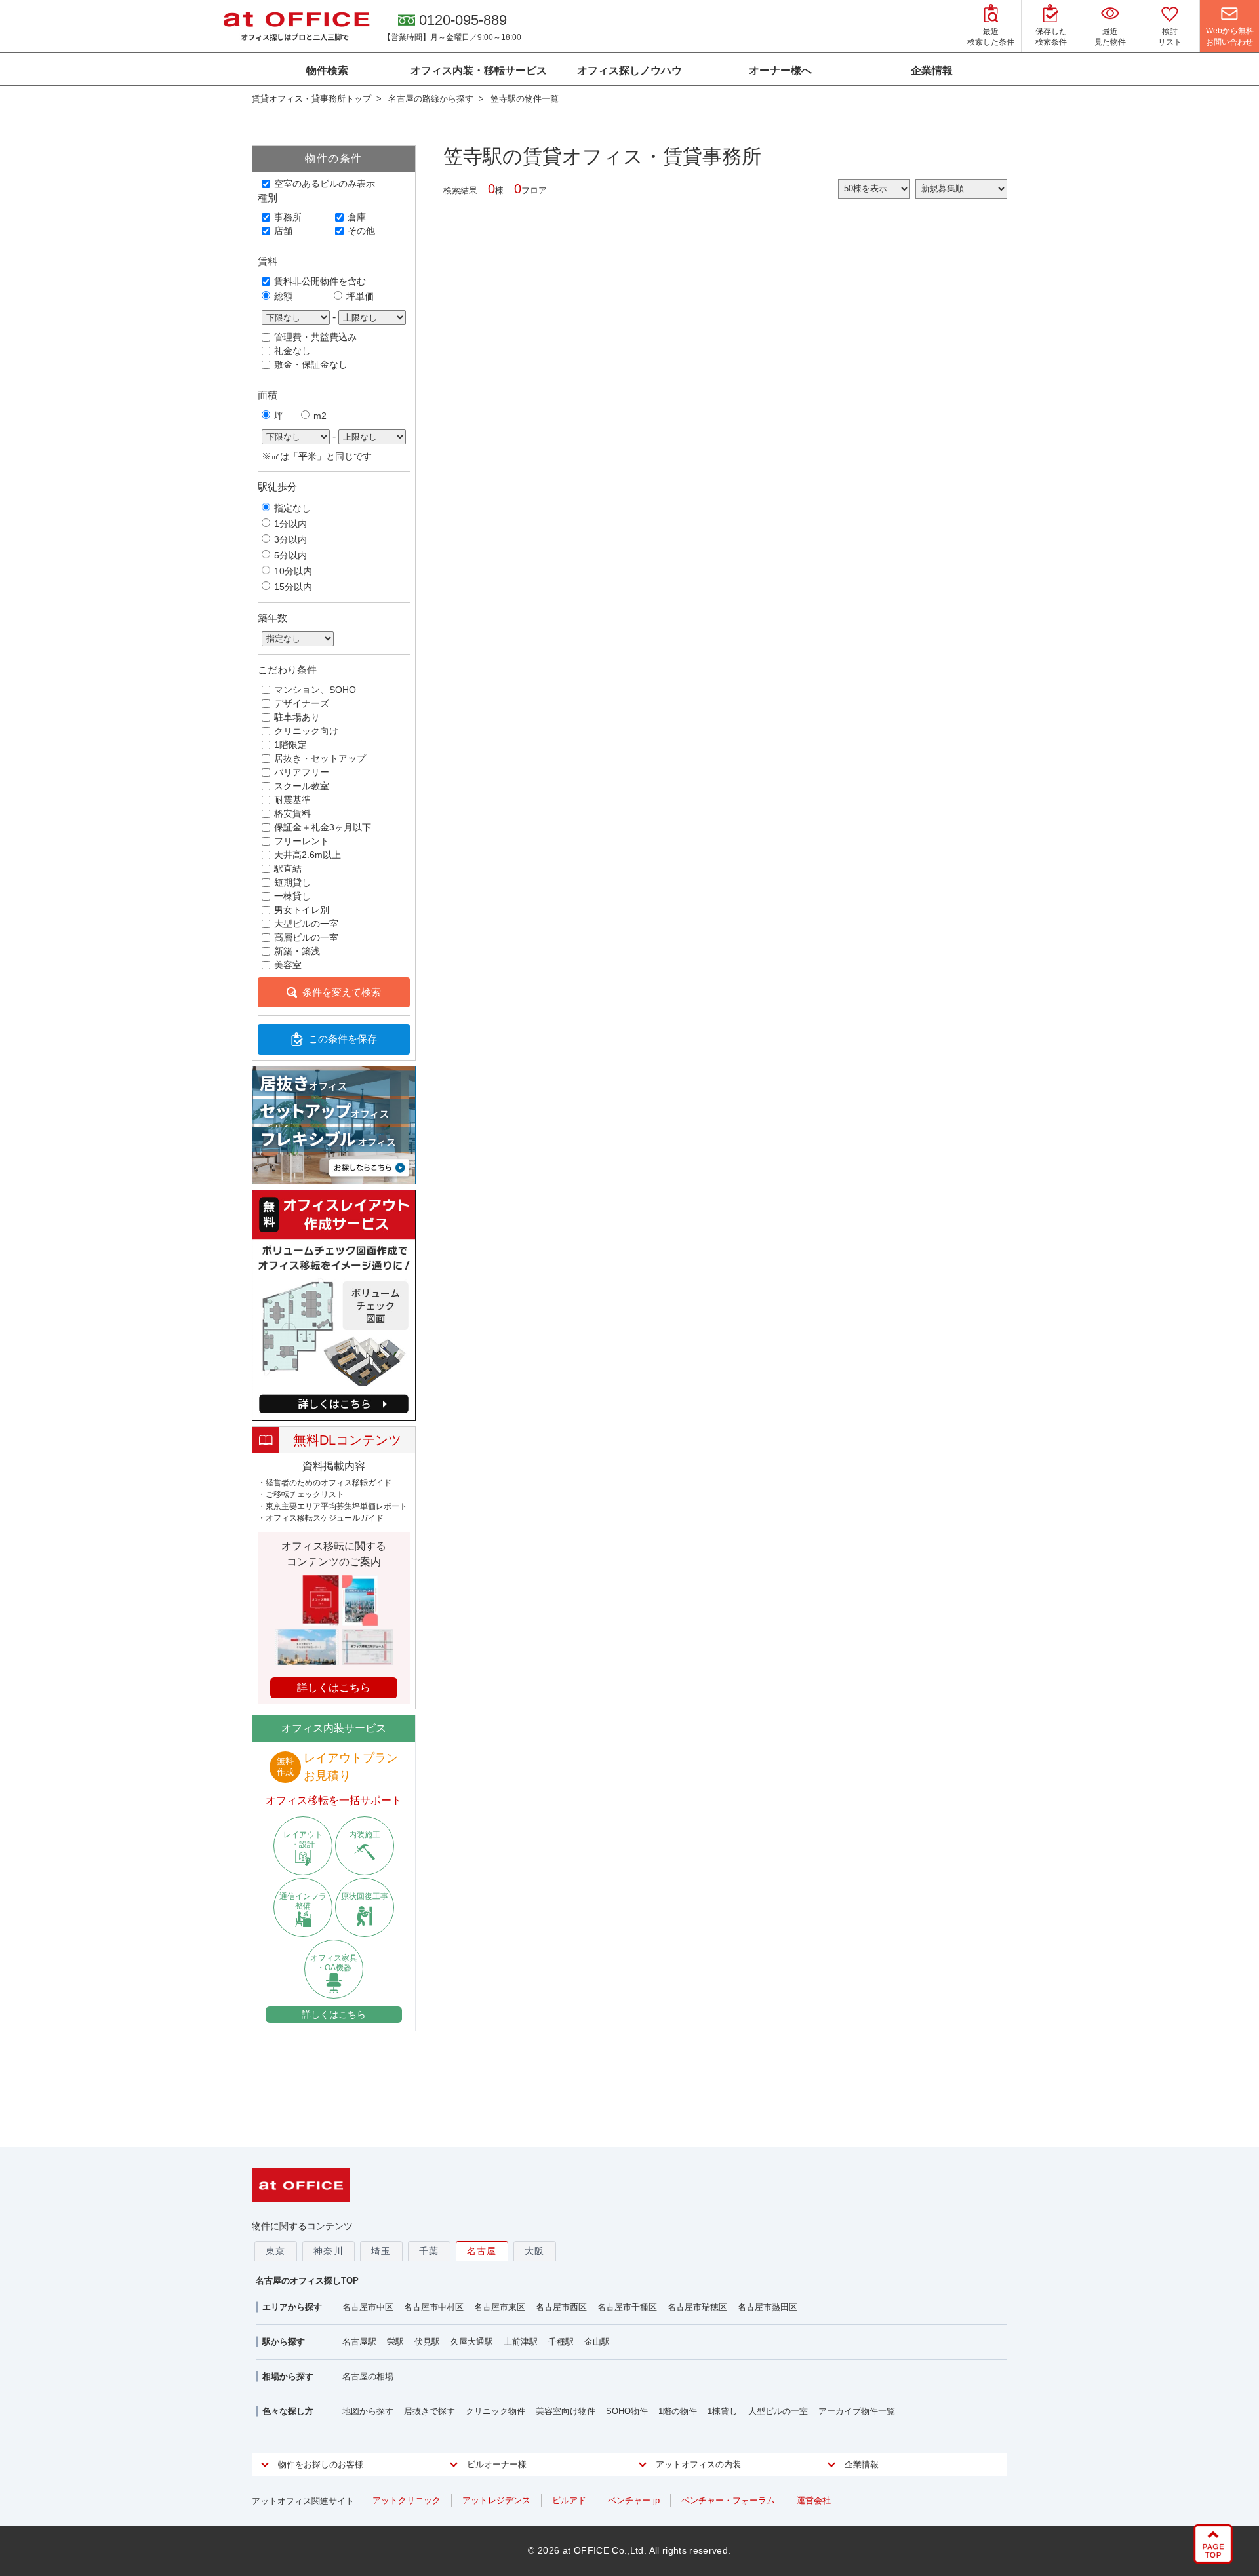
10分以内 (293, 571)
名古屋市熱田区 (768, 2307)
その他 (361, 231)
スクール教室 (302, 786)
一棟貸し (292, 896)
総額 (283, 296)
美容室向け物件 (566, 2411)
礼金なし (292, 351)
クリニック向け (306, 731)
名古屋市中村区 (434, 2307)
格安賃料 (292, 813)
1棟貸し (723, 2411)
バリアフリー (302, 772)
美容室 (288, 965)
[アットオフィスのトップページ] (296, 26)
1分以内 (290, 524)
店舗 (283, 231)
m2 (320, 416)
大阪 (535, 2251)
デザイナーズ (302, 703)
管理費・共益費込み (315, 337)
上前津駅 (521, 2342)
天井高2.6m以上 (308, 855)
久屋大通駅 (472, 2342)
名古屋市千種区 (627, 2307)
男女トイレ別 (302, 910)
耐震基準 (292, 800)
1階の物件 (678, 2411)
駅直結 (288, 868)
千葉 (429, 2251)
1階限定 (290, 745)
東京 (276, 2251)
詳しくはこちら (334, 2014)
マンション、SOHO (315, 690)
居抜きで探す (430, 2411)
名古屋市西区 (561, 2307)
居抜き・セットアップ (320, 758)
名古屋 (482, 2251)
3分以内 (290, 539)
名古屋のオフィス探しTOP (307, 2281)
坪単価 (360, 296)
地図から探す (368, 2411)
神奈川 (329, 2251)
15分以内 (293, 587)
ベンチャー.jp (634, 2500)
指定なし (292, 508)
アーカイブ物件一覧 (857, 2411)
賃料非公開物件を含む (320, 281)
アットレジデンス (496, 2500)
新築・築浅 (297, 951)
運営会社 (814, 2500)
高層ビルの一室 (306, 937)
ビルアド (569, 2500)
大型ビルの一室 (306, 924)
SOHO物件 (627, 2411)
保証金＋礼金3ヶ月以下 (323, 827)
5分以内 (290, 555)
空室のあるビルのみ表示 (325, 184)
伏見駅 (427, 2342)
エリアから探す (292, 2307)
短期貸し (292, 882)
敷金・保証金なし (311, 364)
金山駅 (597, 2342)
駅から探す (284, 2342)
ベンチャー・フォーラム (728, 2500)
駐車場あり (297, 717)
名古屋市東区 (500, 2307)
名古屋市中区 (368, 2307)
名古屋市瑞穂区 (697, 2307)
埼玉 (381, 2251)
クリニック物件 (495, 2411)
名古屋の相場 (368, 2376)
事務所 (288, 217)
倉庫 (357, 217)
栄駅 (395, 2342)
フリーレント (302, 841)
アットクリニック (407, 2500)
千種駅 (561, 2342)
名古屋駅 (359, 2342)
